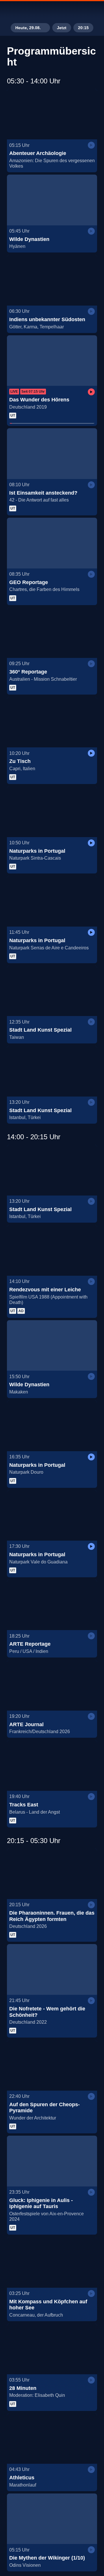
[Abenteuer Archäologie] (52, 114)
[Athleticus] (52, 2439)
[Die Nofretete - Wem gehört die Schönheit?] (52, 1969)
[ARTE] (52, 10)
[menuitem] (75, 10)
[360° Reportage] (52, 633)
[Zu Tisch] (52, 722)
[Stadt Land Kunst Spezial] (52, 991)
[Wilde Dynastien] (52, 200)
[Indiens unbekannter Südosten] (52, 280)
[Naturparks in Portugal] (52, 812)
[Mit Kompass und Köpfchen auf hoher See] (52, 2262)
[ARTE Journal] (52, 1685)
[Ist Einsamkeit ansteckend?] (52, 454)
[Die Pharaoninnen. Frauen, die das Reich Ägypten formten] (52, 1874)
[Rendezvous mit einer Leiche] (52, 1250)
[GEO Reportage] (52, 543)
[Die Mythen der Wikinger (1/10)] (52, 2519)
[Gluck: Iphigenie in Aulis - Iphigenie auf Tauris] (52, 2161)
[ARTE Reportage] (52, 1605)
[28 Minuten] (52, 2349)
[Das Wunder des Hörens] (52, 361)
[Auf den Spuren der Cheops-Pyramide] (52, 2065)
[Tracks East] (52, 1765)
